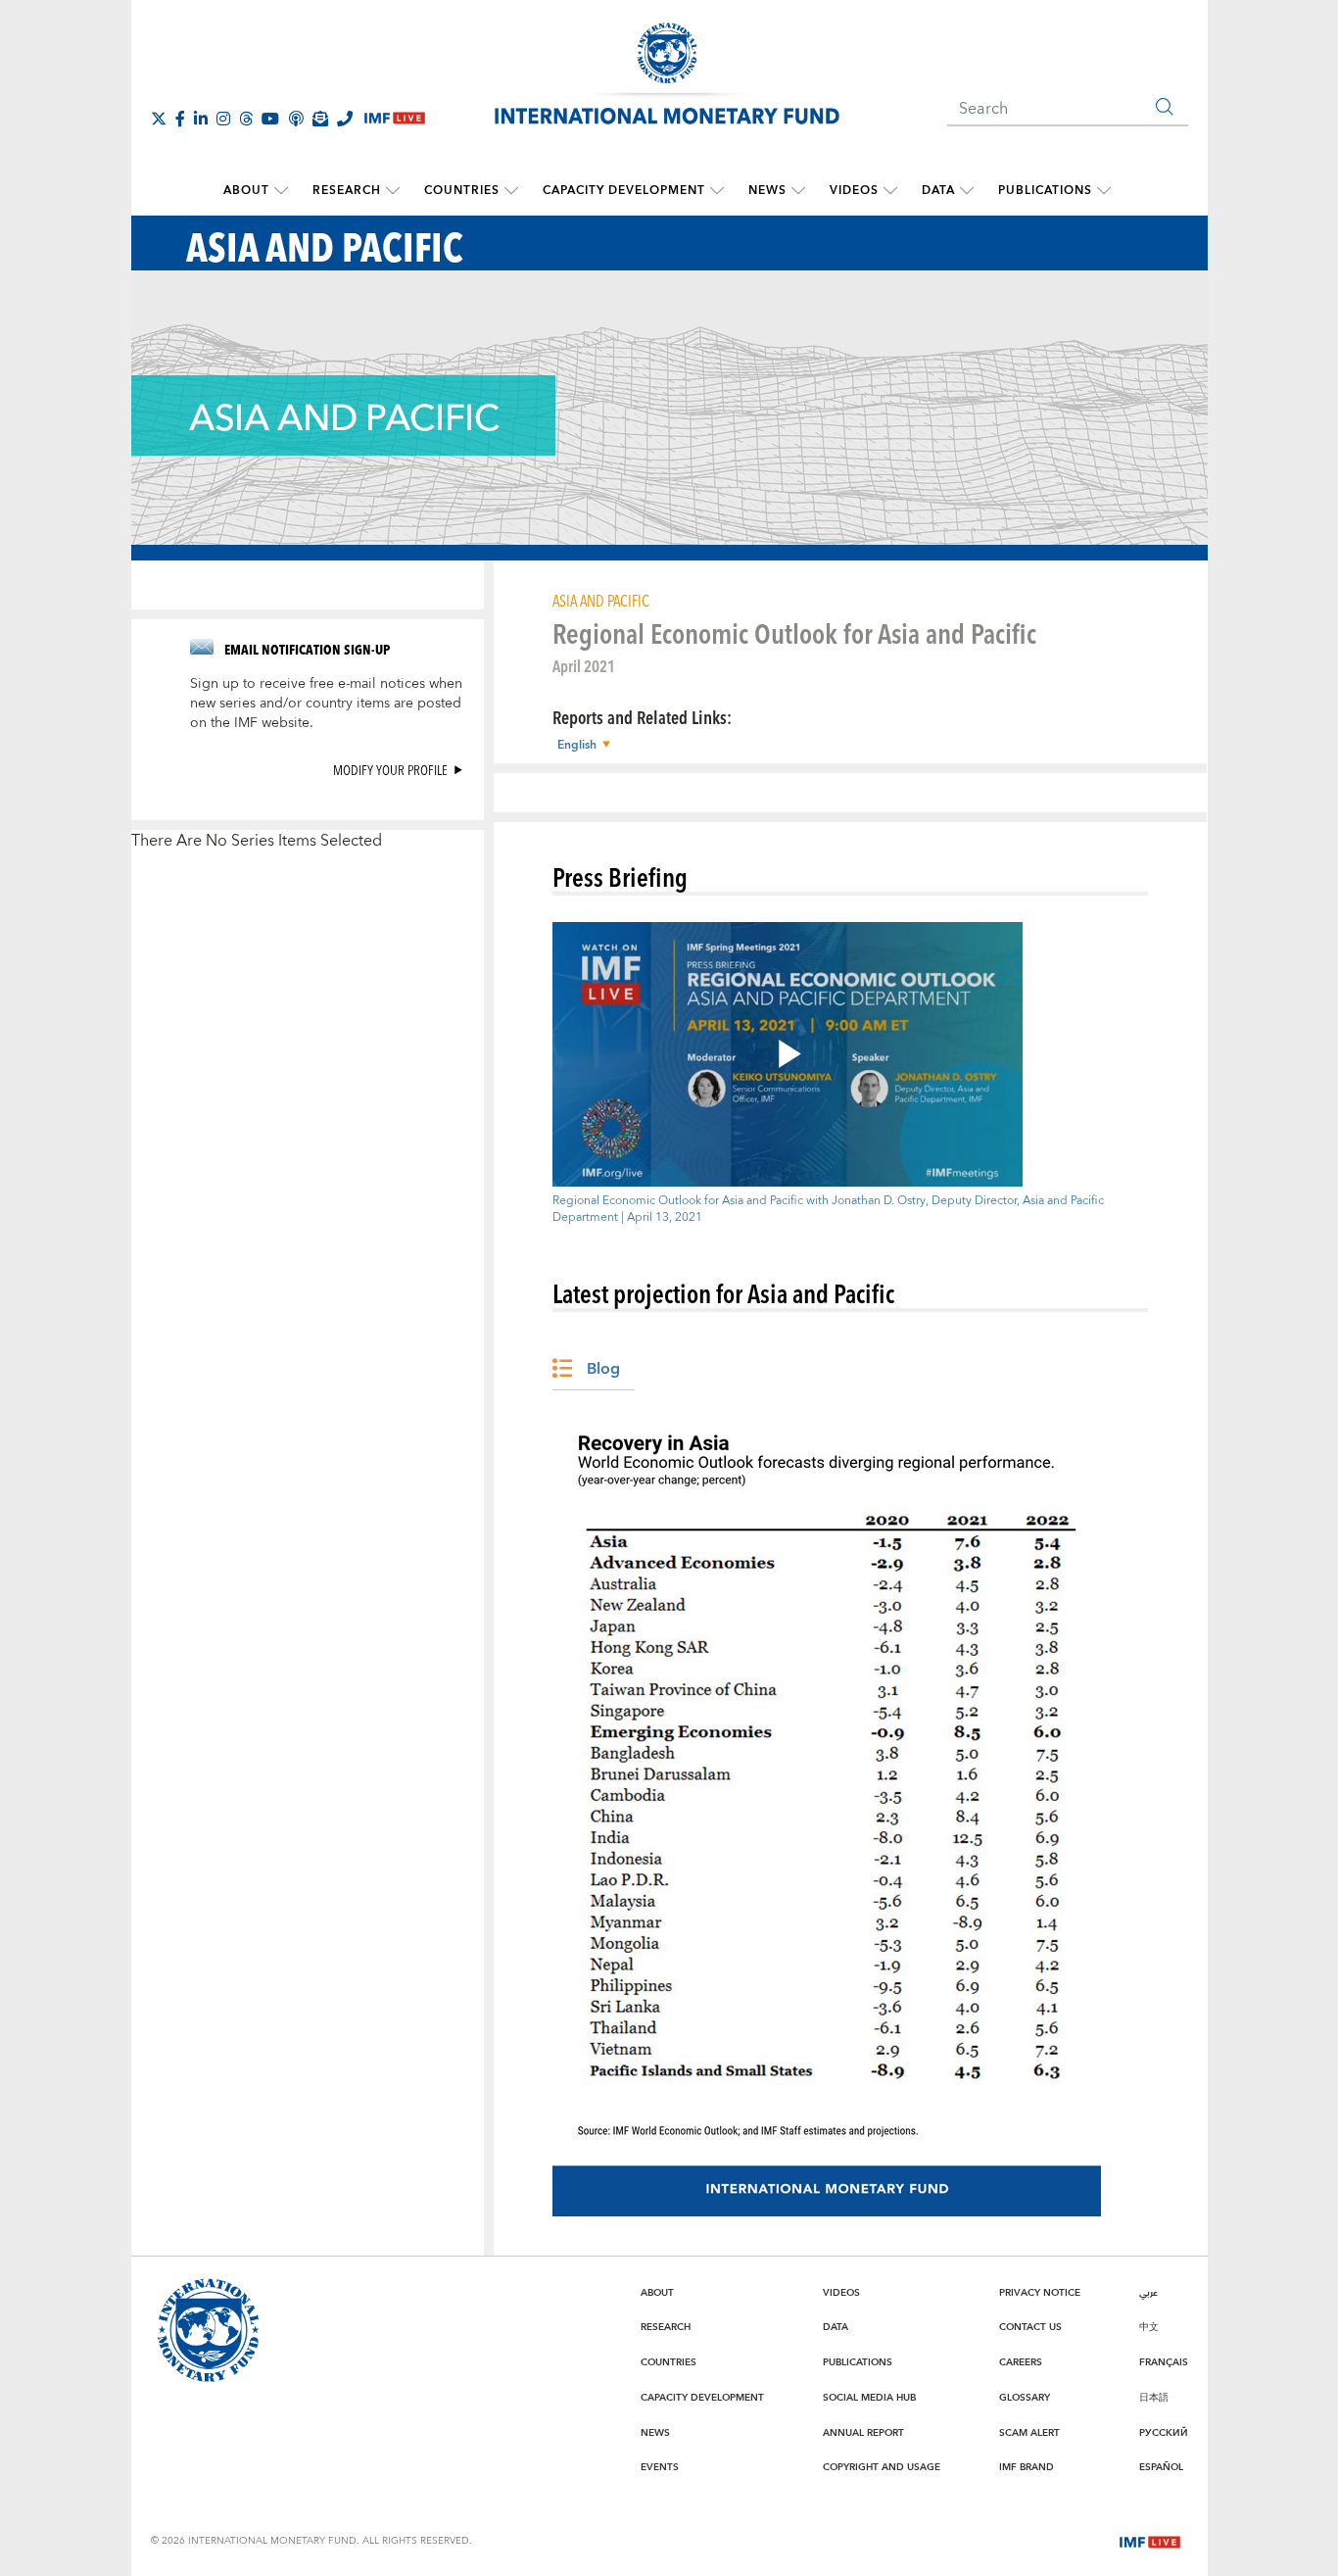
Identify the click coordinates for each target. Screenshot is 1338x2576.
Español (1161, 2467)
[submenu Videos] (890, 191)
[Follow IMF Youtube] (270, 119)
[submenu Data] (967, 191)
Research (347, 191)
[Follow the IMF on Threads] (246, 119)
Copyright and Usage (882, 2467)
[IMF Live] (1150, 2540)
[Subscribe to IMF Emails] (320, 119)
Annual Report (863, 2433)
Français (1164, 2362)
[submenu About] (281, 191)
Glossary (1025, 2398)
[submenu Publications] (1104, 191)
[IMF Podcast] (296, 119)
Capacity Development (624, 191)
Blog (603, 1369)
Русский (1164, 2433)
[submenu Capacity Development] (717, 191)
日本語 (1154, 2398)
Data (938, 191)
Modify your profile (390, 770)
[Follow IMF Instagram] (223, 119)
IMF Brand (1027, 2467)
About (246, 191)
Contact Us (1030, 2327)
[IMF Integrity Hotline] (345, 119)
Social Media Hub (869, 2398)
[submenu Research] (393, 191)
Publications (1045, 191)
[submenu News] (798, 191)
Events (660, 2467)
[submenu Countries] (511, 191)
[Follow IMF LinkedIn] (201, 119)
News (767, 191)
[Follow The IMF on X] (159, 119)
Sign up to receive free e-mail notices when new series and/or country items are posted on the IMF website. (326, 704)
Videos (854, 191)
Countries (462, 191)
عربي (1148, 2293)
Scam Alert (1029, 2433)
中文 (1149, 2327)
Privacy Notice (1040, 2293)
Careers (1021, 2362)
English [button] (577, 746)
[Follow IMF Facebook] (180, 119)
